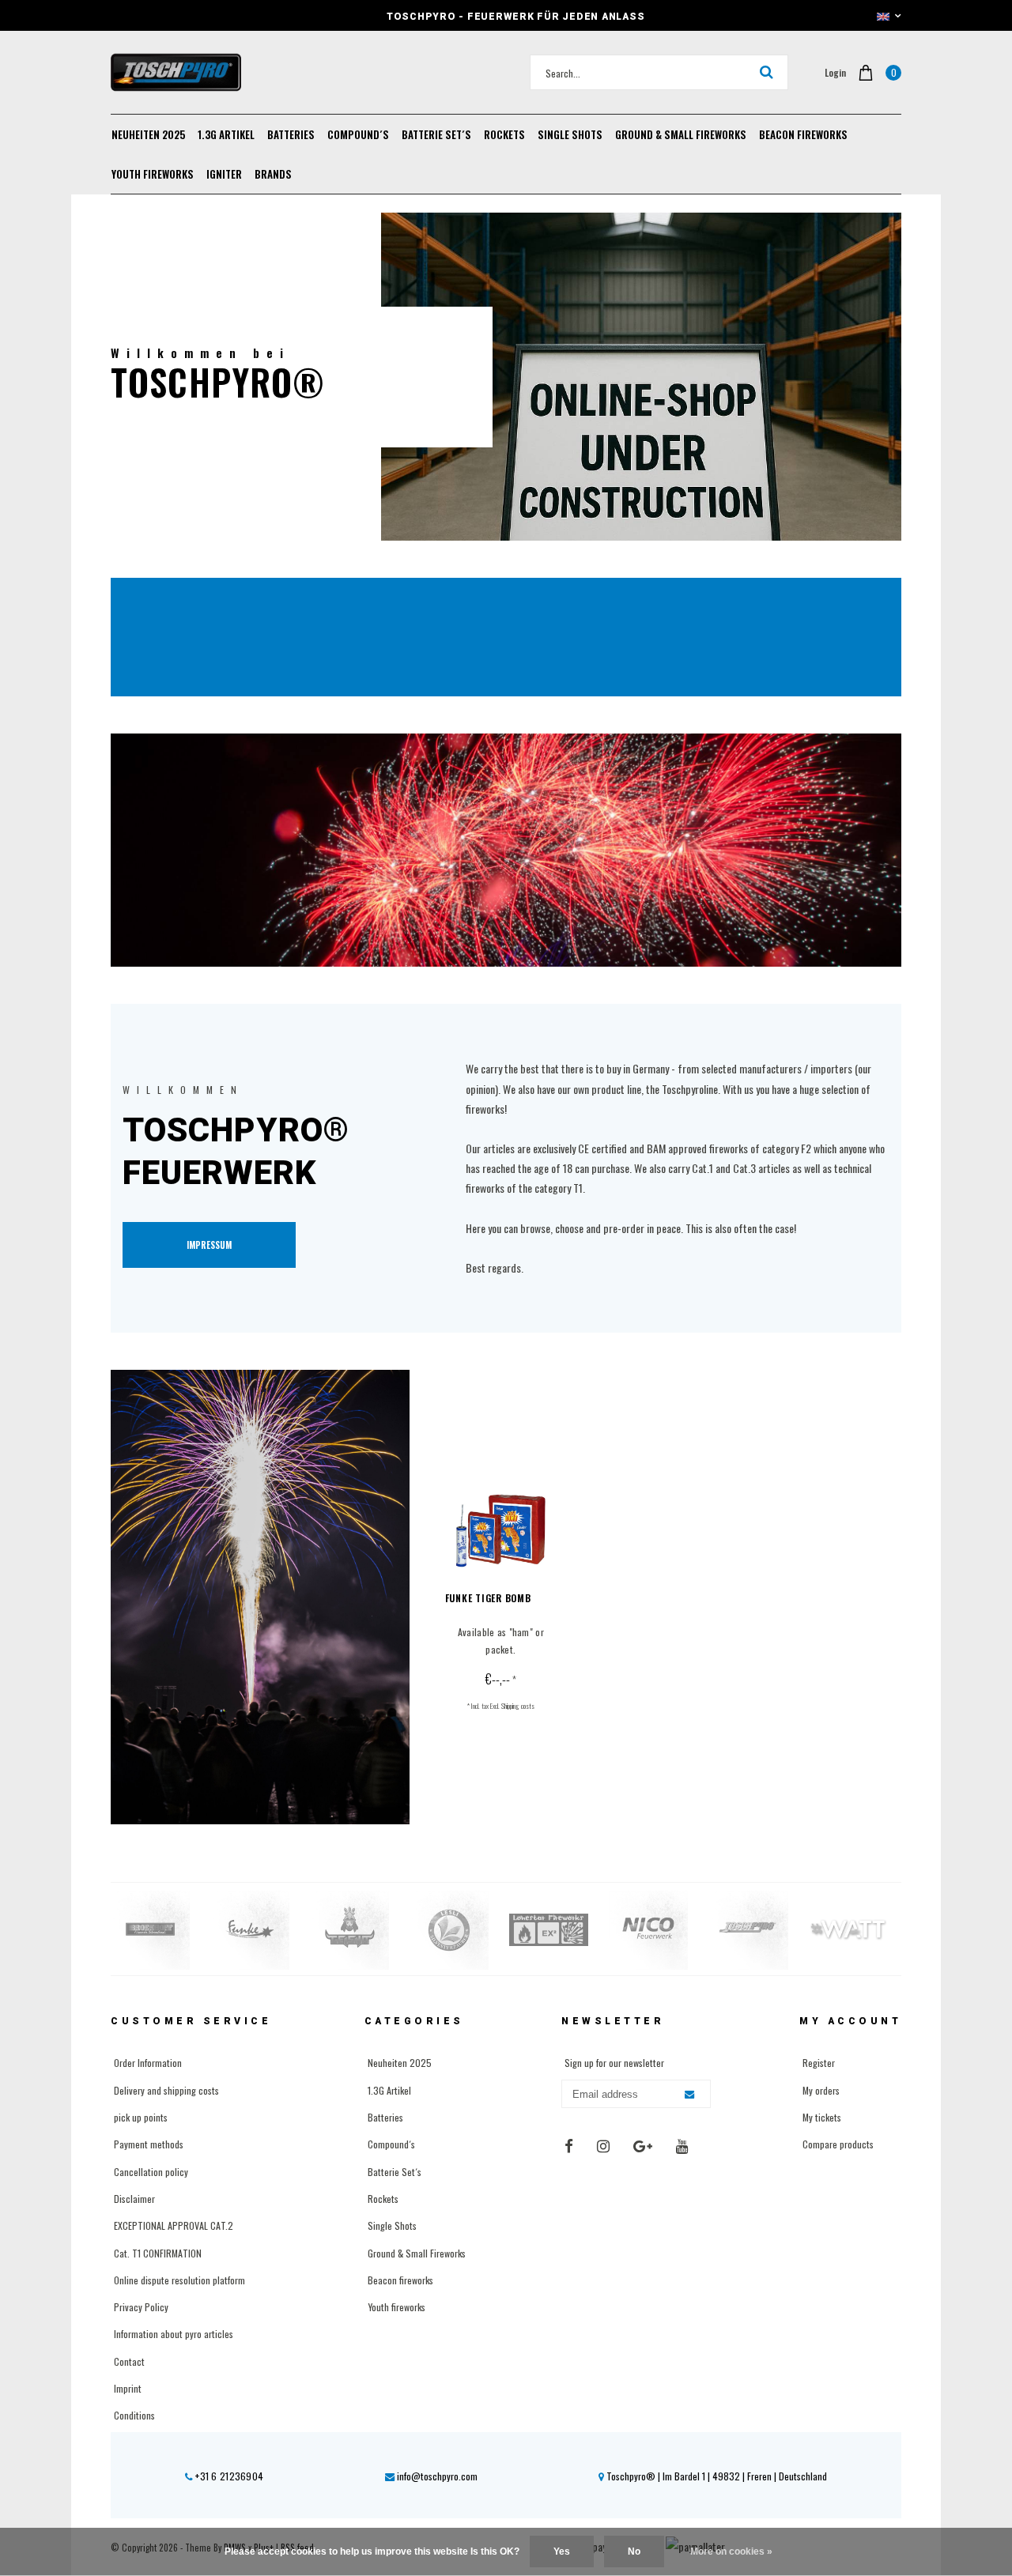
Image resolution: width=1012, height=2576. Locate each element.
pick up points (141, 2117)
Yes (562, 2551)
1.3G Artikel (226, 134)
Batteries (291, 134)
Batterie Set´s (436, 134)
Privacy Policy (141, 2307)
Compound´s (358, 134)
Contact (129, 2361)
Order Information (148, 2063)
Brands (273, 174)
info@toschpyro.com (437, 2476)
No (634, 2551)
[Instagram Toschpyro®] (603, 2146)
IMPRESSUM (209, 1245)
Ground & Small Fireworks (681, 134)
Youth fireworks (153, 174)
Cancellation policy (151, 2172)
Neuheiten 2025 (148, 134)
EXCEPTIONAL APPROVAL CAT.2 (174, 2225)
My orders (821, 2090)
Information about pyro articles (174, 2334)
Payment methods (149, 2144)
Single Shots (570, 134)
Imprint (128, 2388)
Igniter (224, 174)
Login (835, 72)
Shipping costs (518, 1706)
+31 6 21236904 (228, 2476)
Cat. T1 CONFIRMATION (158, 2253)
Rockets (504, 134)
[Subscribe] (689, 2095)
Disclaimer (134, 2199)
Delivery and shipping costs (166, 2090)
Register (819, 2063)
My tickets (822, 2117)
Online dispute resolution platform (179, 2280)
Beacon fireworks (803, 134)
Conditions (134, 2415)
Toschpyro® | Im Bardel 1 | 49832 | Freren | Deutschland (716, 2476)
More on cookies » (731, 2551)
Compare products (838, 2144)
